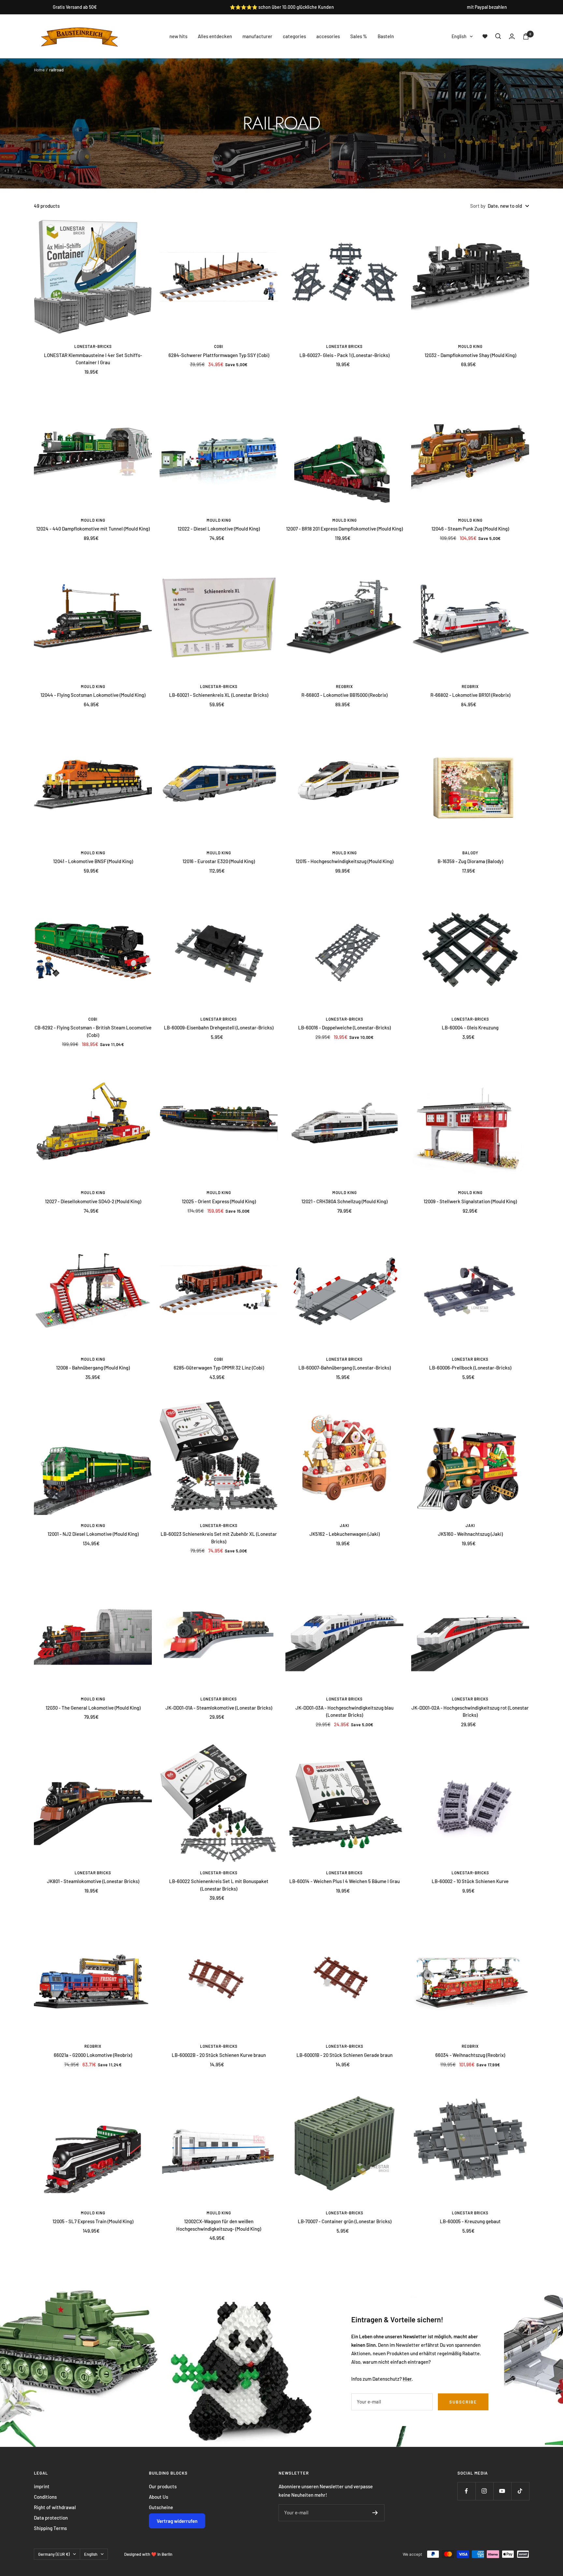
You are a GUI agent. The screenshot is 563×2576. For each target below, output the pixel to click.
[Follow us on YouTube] (502, 2491)
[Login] (512, 36)
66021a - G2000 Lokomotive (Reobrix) (93, 2055)
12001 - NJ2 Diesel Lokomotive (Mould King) (93, 1534)
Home (39, 70)
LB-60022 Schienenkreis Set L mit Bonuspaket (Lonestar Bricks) (219, 1885)
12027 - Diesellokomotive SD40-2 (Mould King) (93, 1201)
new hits (178, 36)
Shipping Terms (50, 2528)
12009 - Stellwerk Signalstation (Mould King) (470, 1201)
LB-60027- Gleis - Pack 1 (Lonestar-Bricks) (344, 355)
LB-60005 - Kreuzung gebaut (470, 2221)
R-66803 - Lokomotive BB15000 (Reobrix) (344, 695)
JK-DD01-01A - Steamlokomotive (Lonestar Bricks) (219, 1708)
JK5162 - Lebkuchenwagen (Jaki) (345, 1534)
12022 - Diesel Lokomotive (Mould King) (219, 529)
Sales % (359, 36)
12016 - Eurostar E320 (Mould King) (219, 861)
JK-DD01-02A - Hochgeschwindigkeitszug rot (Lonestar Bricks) (470, 1711)
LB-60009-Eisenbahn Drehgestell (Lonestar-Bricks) (219, 1027)
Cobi (219, 346)
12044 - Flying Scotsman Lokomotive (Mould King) (93, 695)
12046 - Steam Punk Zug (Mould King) (470, 529)
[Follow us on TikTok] (520, 2491)
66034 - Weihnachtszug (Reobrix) (470, 2055)
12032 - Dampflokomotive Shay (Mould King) (470, 355)
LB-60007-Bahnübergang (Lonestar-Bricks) (345, 1368)
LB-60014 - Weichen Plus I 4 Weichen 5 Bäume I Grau (345, 1881)
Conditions (45, 2497)
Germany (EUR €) (54, 2554)
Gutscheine (161, 2507)
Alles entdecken (215, 36)
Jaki (345, 1525)
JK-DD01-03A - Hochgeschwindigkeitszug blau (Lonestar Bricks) (345, 1711)
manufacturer (257, 36)
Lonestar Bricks (344, 346)
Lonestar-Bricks (93, 346)
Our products (163, 2486)
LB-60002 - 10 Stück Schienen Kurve (470, 1881)
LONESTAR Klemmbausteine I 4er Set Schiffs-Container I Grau (93, 359)
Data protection (51, 2518)
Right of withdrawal (55, 2507)
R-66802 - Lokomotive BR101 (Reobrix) (470, 695)
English (459, 36)
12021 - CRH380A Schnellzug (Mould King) (344, 1201)
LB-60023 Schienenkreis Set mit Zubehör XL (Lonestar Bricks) (219, 1538)
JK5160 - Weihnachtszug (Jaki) (470, 1534)
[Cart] (526, 36)
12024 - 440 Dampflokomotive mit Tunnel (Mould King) (93, 529)
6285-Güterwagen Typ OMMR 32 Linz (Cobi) (219, 1368)
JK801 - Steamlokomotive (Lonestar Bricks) (93, 1881)
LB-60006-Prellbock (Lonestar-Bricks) (470, 1368)
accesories (328, 36)
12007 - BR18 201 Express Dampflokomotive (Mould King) (344, 529)
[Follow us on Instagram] (484, 2491)
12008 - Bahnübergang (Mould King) (93, 1368)
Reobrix (344, 686)
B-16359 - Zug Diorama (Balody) (470, 861)
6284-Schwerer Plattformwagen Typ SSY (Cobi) (219, 355)
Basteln (386, 36)
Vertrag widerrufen (177, 2521)
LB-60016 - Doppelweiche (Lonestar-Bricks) (344, 1027)
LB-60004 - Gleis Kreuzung (470, 1027)
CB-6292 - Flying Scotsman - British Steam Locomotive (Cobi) (93, 1031)
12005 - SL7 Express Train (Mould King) (93, 2221)
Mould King (470, 346)
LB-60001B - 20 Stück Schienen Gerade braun (345, 2055)
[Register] (375, 2513)
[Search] (498, 36)
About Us (159, 2497)
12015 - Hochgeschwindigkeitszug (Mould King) (344, 861)
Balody (470, 853)
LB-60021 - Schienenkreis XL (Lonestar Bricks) (219, 695)
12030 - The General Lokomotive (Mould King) (93, 1708)
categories (294, 36)
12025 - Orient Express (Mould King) (219, 1201)
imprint (42, 2486)
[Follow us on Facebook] (466, 2491)
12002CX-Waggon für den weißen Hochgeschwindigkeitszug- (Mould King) (219, 2225)
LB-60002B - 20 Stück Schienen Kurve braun (219, 2055)
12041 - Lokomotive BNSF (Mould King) (93, 861)
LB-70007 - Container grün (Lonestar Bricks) (345, 2221)
